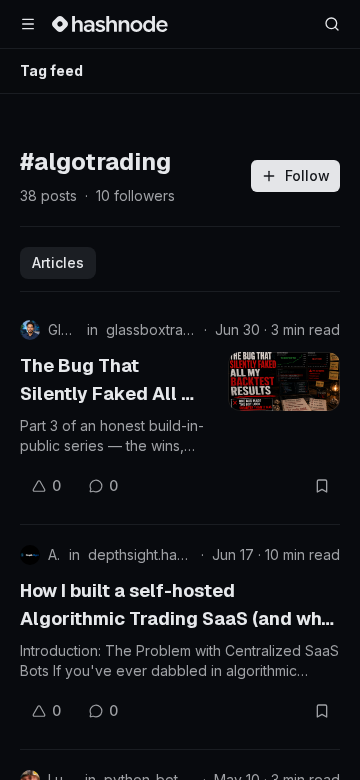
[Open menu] (28, 24)
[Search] (332, 24)
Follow (307, 175)
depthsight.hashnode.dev (140, 554)
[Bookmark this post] (322, 486)
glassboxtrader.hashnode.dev (151, 329)
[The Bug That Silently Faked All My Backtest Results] (284, 381)
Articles (58, 262)
